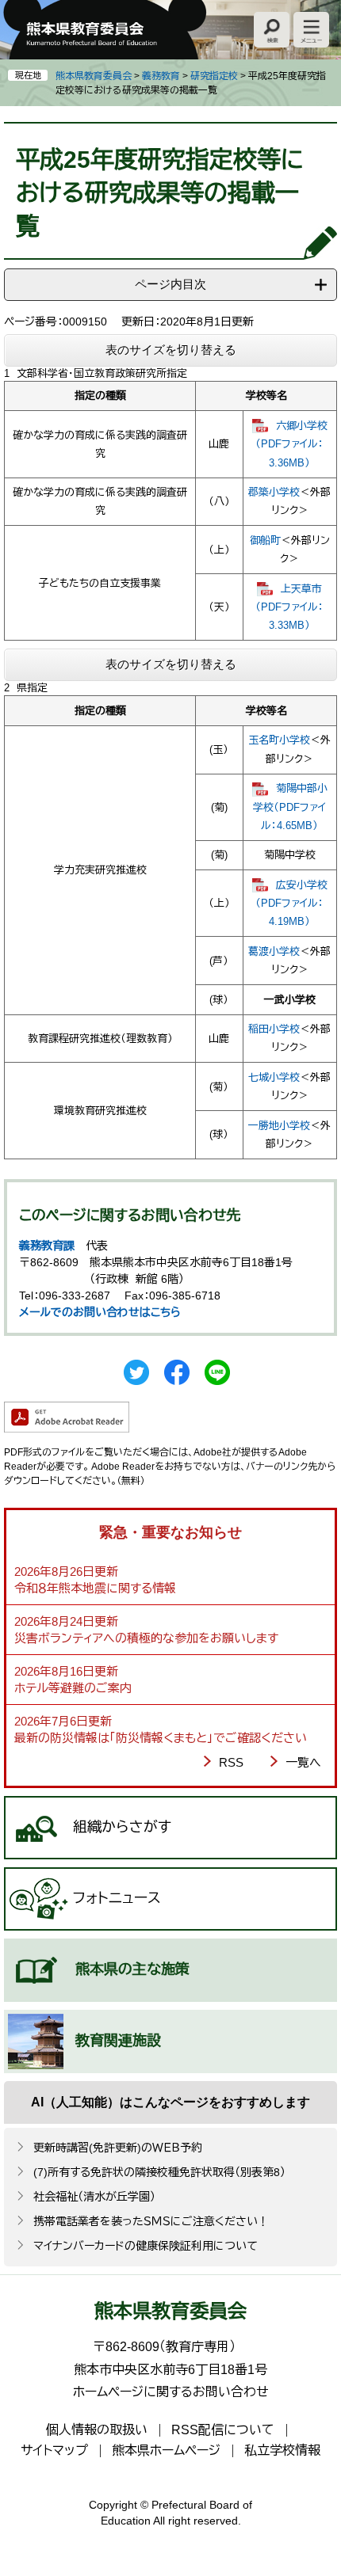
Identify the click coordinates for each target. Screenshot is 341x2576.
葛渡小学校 (274, 951)
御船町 (265, 540)
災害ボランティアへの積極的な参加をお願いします (146, 1638)
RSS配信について (223, 2430)
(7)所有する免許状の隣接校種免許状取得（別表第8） (159, 2172)
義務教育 (161, 76)
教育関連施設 (118, 2041)
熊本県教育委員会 (94, 76)
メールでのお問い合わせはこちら (100, 1312)
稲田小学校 (274, 1029)
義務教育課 (47, 1246)
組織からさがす (122, 1827)
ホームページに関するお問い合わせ (171, 2392)
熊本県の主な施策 (132, 1969)
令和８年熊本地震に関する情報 (95, 1588)
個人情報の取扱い (97, 2430)
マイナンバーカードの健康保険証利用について (146, 2246)
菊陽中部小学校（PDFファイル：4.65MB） (290, 807)
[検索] (272, 30)
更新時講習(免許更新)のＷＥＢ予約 (118, 2148)
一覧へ (303, 1762)
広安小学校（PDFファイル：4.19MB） (291, 904)
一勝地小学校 (279, 1126)
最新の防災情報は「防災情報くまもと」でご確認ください (161, 1738)
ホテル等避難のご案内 (73, 1688)
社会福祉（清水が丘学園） (94, 2197)
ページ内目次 (170, 284)
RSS (231, 1762)
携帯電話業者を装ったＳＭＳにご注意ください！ (151, 2221)
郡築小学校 (274, 492)
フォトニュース (117, 1898)
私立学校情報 (282, 2450)
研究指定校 (214, 76)
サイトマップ (54, 2450)
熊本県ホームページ (166, 2450)
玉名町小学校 (279, 740)
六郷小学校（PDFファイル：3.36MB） (291, 444)
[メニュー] (311, 30)
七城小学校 (274, 1077)
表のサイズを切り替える (171, 350)
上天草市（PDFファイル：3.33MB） (289, 607)
